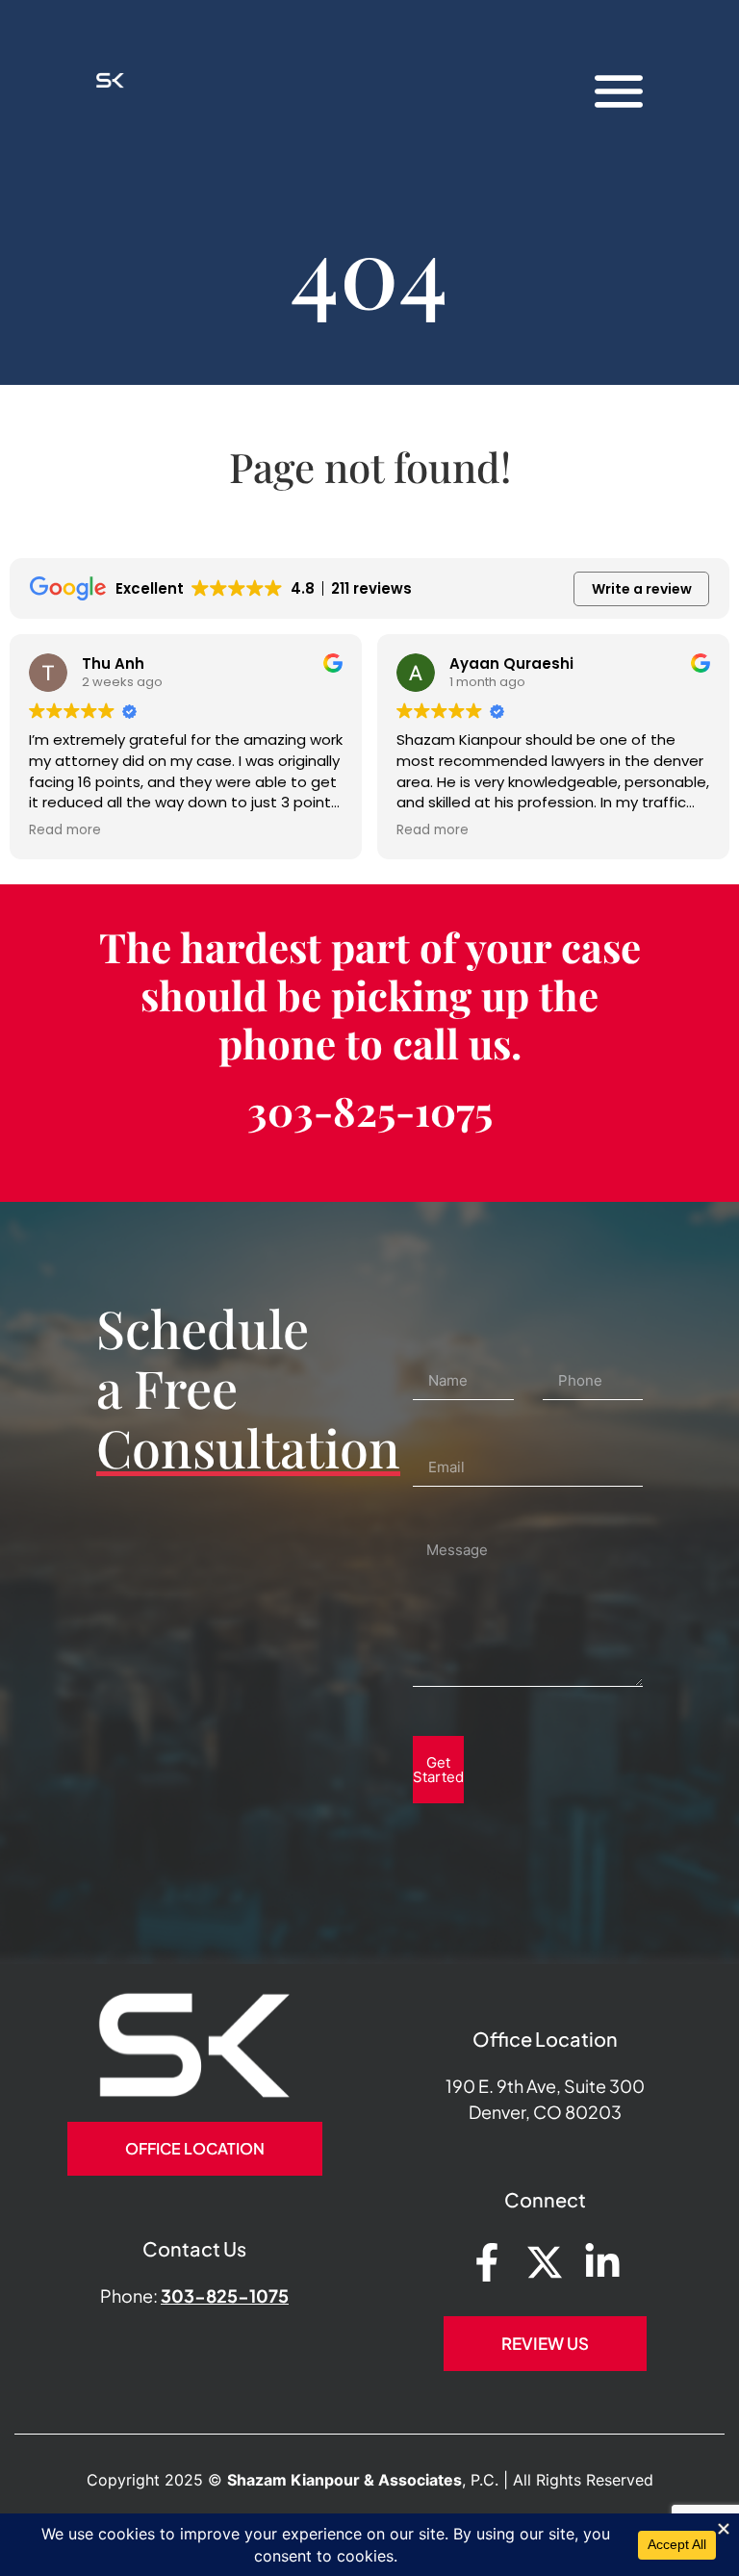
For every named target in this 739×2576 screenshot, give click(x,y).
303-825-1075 (370, 1110)
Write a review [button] (642, 589)
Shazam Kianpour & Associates (344, 2480)
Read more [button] (65, 830)
